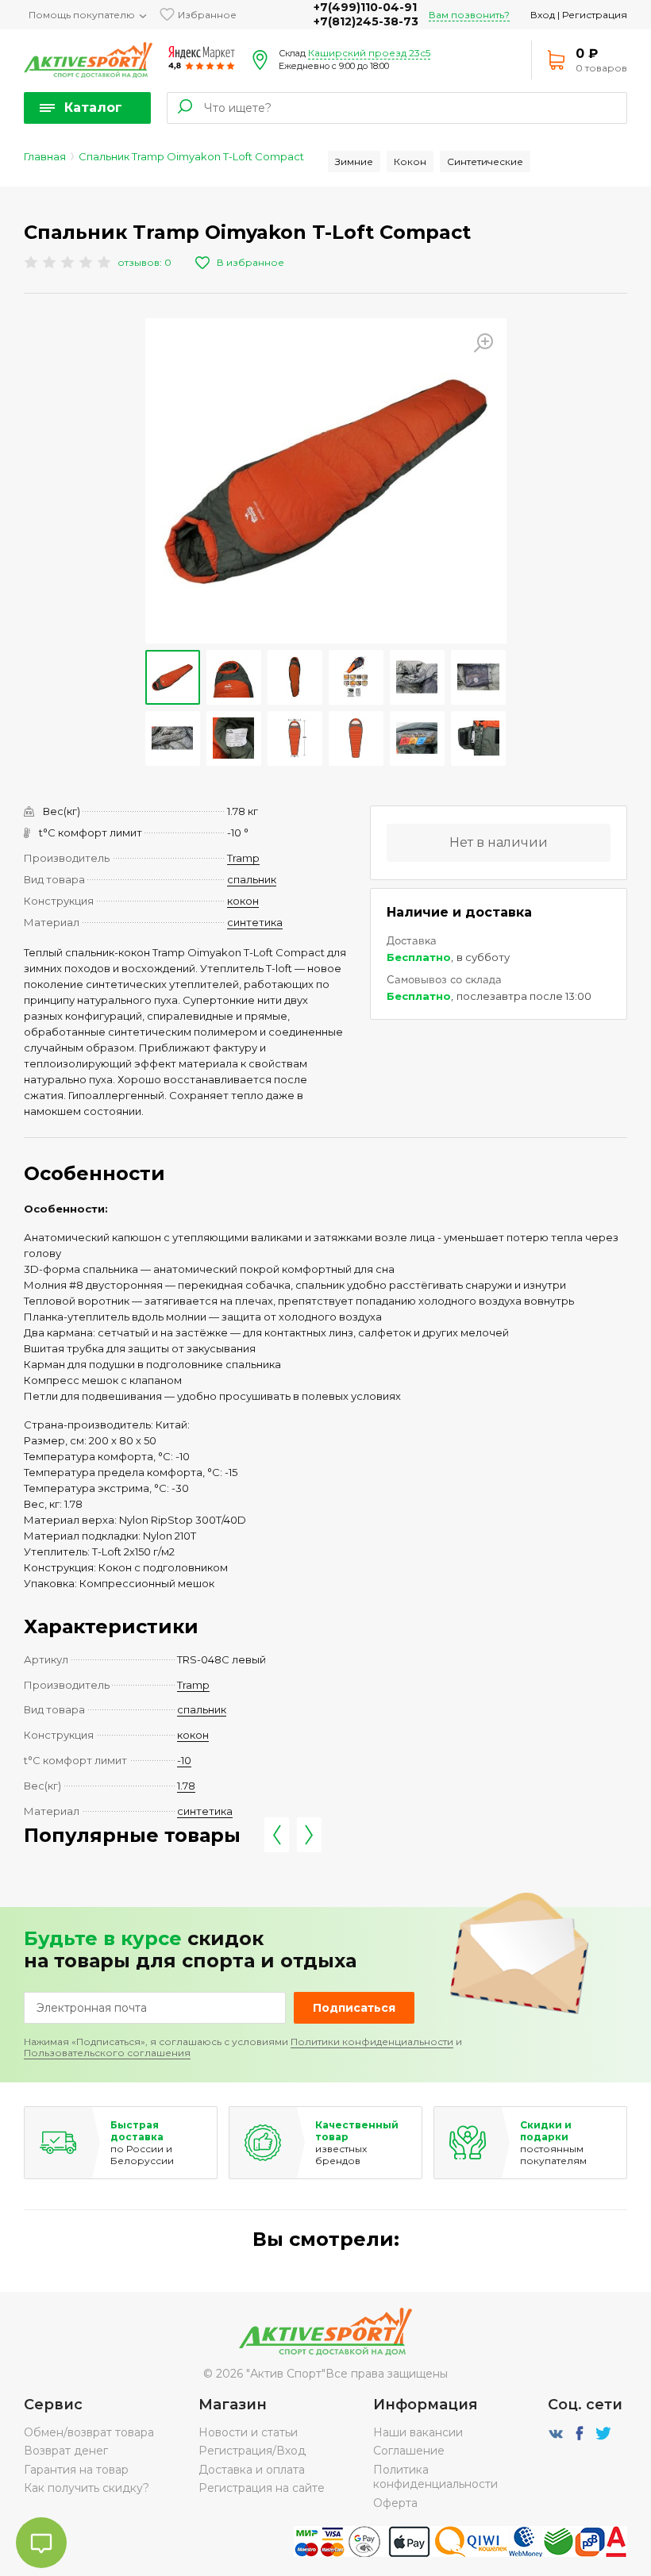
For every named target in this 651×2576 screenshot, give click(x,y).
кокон (243, 901)
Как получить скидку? (87, 2488)
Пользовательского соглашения (107, 2053)
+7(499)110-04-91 (365, 7)
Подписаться (354, 2008)
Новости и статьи (248, 2432)
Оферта (395, 2503)
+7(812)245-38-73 (366, 21)
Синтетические (485, 161)
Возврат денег (66, 2451)
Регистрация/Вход (252, 2451)
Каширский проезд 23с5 (369, 53)
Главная (45, 156)
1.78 (186, 1786)
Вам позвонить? (469, 15)
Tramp (243, 858)
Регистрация (595, 15)
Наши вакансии (418, 2432)
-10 (184, 1760)
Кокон (410, 161)
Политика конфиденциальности (435, 2477)
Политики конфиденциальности (372, 2042)
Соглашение (409, 2451)
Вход (543, 15)
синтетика (255, 922)
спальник (252, 879)
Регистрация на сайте (262, 2488)
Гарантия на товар (76, 2470)
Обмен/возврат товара (89, 2432)
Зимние (354, 161)
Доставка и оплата (252, 2470)
